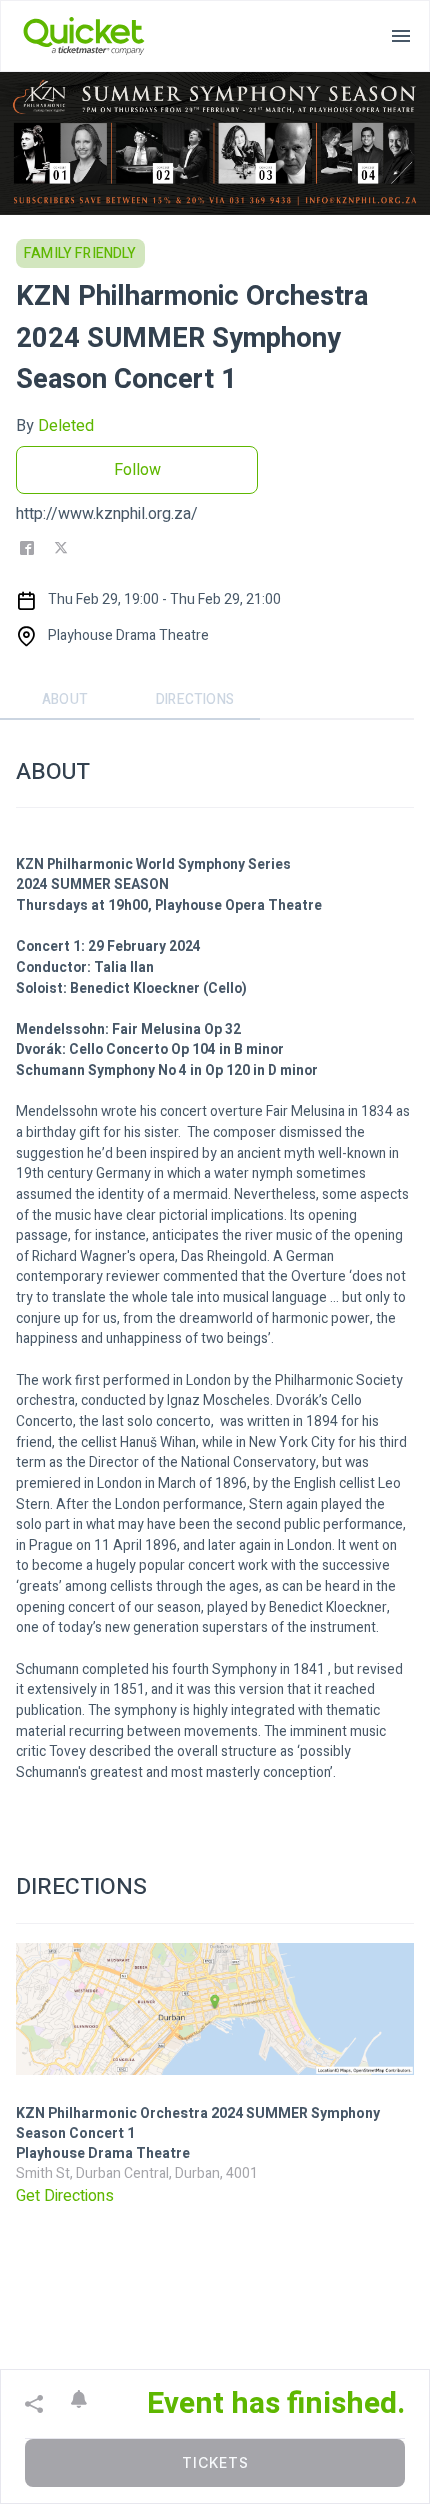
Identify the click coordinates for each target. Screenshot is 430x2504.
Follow (137, 470)
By (55, 426)
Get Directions (65, 2196)
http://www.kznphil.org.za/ (107, 514)
